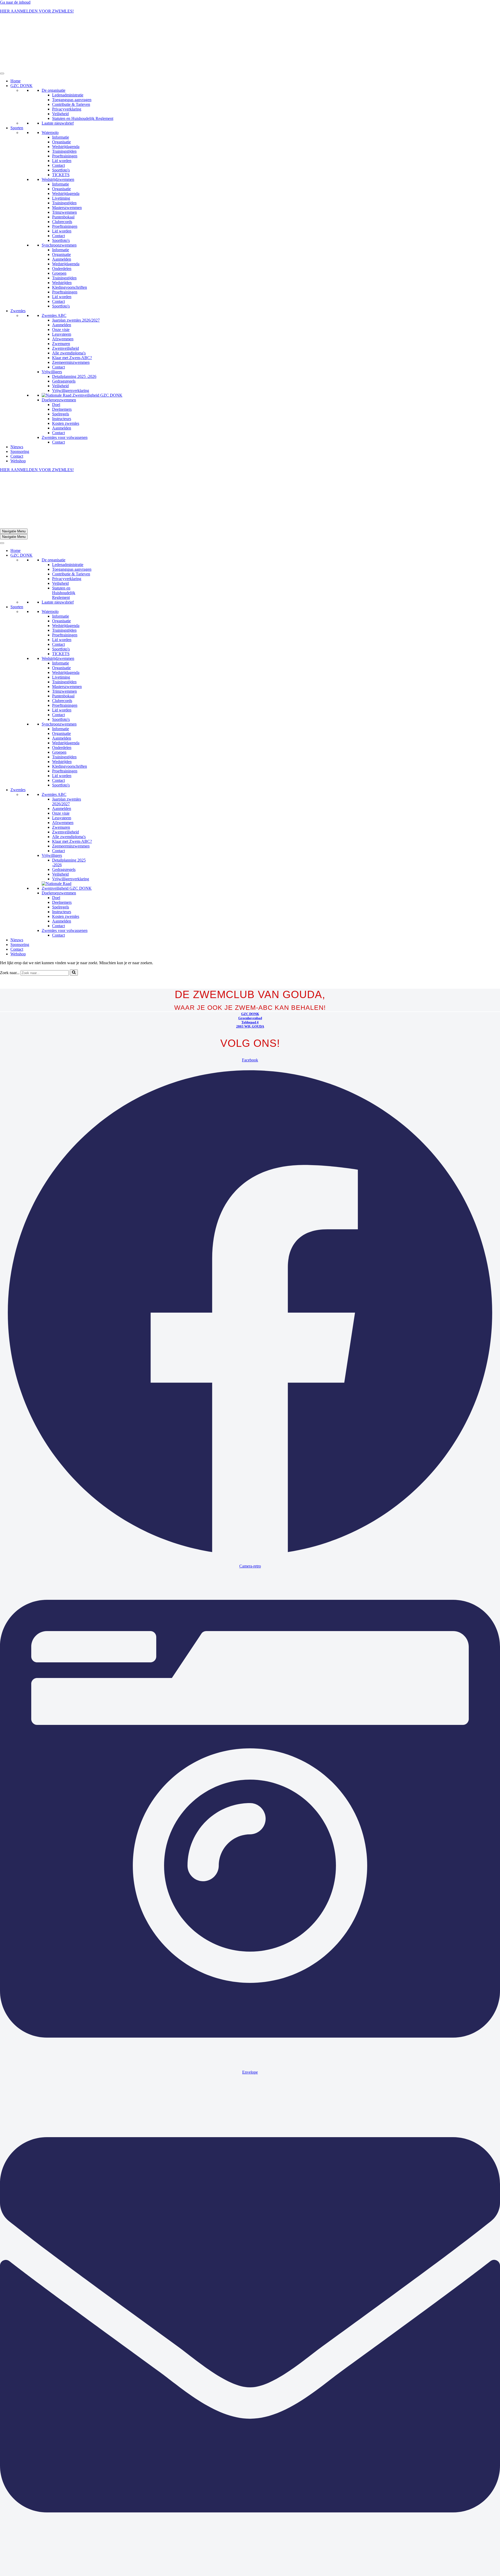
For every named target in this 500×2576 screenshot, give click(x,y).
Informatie (61, 90)
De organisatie (54, 43)
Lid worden (62, 113)
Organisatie (61, 94)
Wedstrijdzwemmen (58, 132)
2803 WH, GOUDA (250, 932)
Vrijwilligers (52, 324)
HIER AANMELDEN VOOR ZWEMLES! (37, 11)
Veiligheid (60, 66)
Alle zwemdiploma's (69, 306)
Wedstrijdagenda (66, 99)
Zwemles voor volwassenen (65, 390)
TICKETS (61, 127)
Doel (56, 357)
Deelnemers (62, 362)
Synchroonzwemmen (59, 198)
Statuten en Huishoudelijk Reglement (83, 71)
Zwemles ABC (54, 268)
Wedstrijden (62, 235)
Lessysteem (62, 287)
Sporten (17, 80)
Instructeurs (62, 371)
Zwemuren (61, 296)
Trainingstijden (64, 104)
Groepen (59, 226)
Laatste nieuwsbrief (58, 76)
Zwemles (18, 263)
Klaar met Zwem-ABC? (72, 310)
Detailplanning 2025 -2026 (74, 329)
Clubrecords (62, 174)
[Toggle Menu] (2, 26)
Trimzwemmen (64, 165)
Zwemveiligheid (65, 301)
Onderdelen (62, 221)
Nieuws (17, 399)
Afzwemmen (63, 291)
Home (15, 33)
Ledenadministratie (68, 48)
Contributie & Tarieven (71, 57)
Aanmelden (62, 212)
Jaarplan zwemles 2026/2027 (76, 273)
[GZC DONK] (13, 20)
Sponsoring (20, 404)
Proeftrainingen (65, 109)
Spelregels (61, 367)
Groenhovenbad (250, 923)
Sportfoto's (61, 123)
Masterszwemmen (67, 160)
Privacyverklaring (67, 62)
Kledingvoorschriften (70, 240)
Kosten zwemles (66, 376)
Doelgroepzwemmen (59, 352)
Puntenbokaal (63, 170)
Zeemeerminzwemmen (71, 315)
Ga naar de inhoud (15, 2)
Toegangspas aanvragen (72, 52)
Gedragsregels (64, 334)
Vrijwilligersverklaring (71, 343)
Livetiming (61, 151)
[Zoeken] (74, 878)
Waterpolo (50, 85)
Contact (58, 118)
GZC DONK (21, 38)
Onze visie (61, 282)
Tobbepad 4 (250, 927)
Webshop (18, 413)
